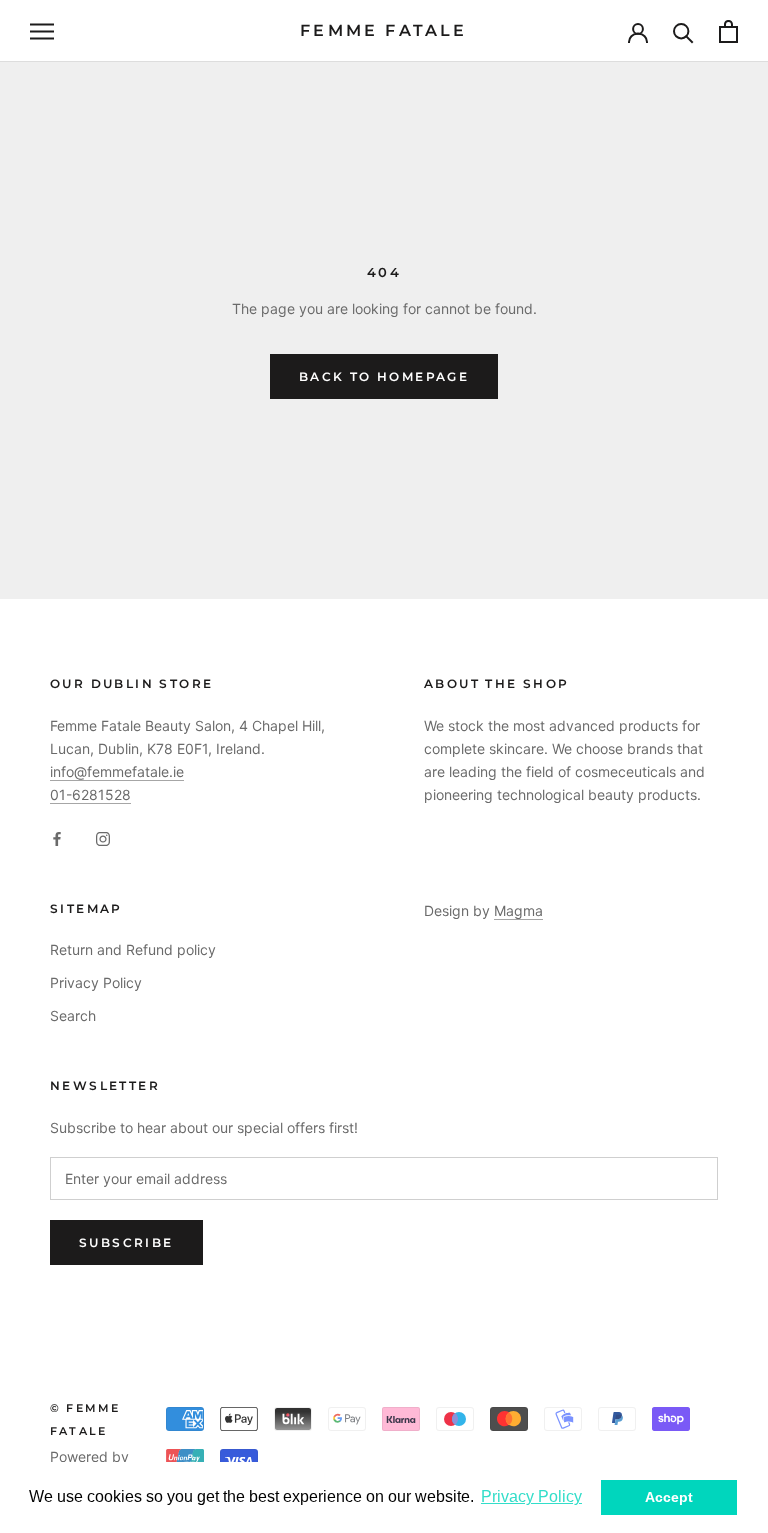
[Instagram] (103, 837)
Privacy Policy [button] (531, 1496)
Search (73, 1015)
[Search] (683, 31)
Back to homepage (384, 376)
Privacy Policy (96, 982)
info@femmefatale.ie (117, 771)
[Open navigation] (42, 31)
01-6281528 (90, 794)
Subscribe (126, 1242)
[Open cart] (728, 31)
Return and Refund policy (133, 949)
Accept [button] (669, 1497)
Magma (518, 910)
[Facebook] (57, 837)
